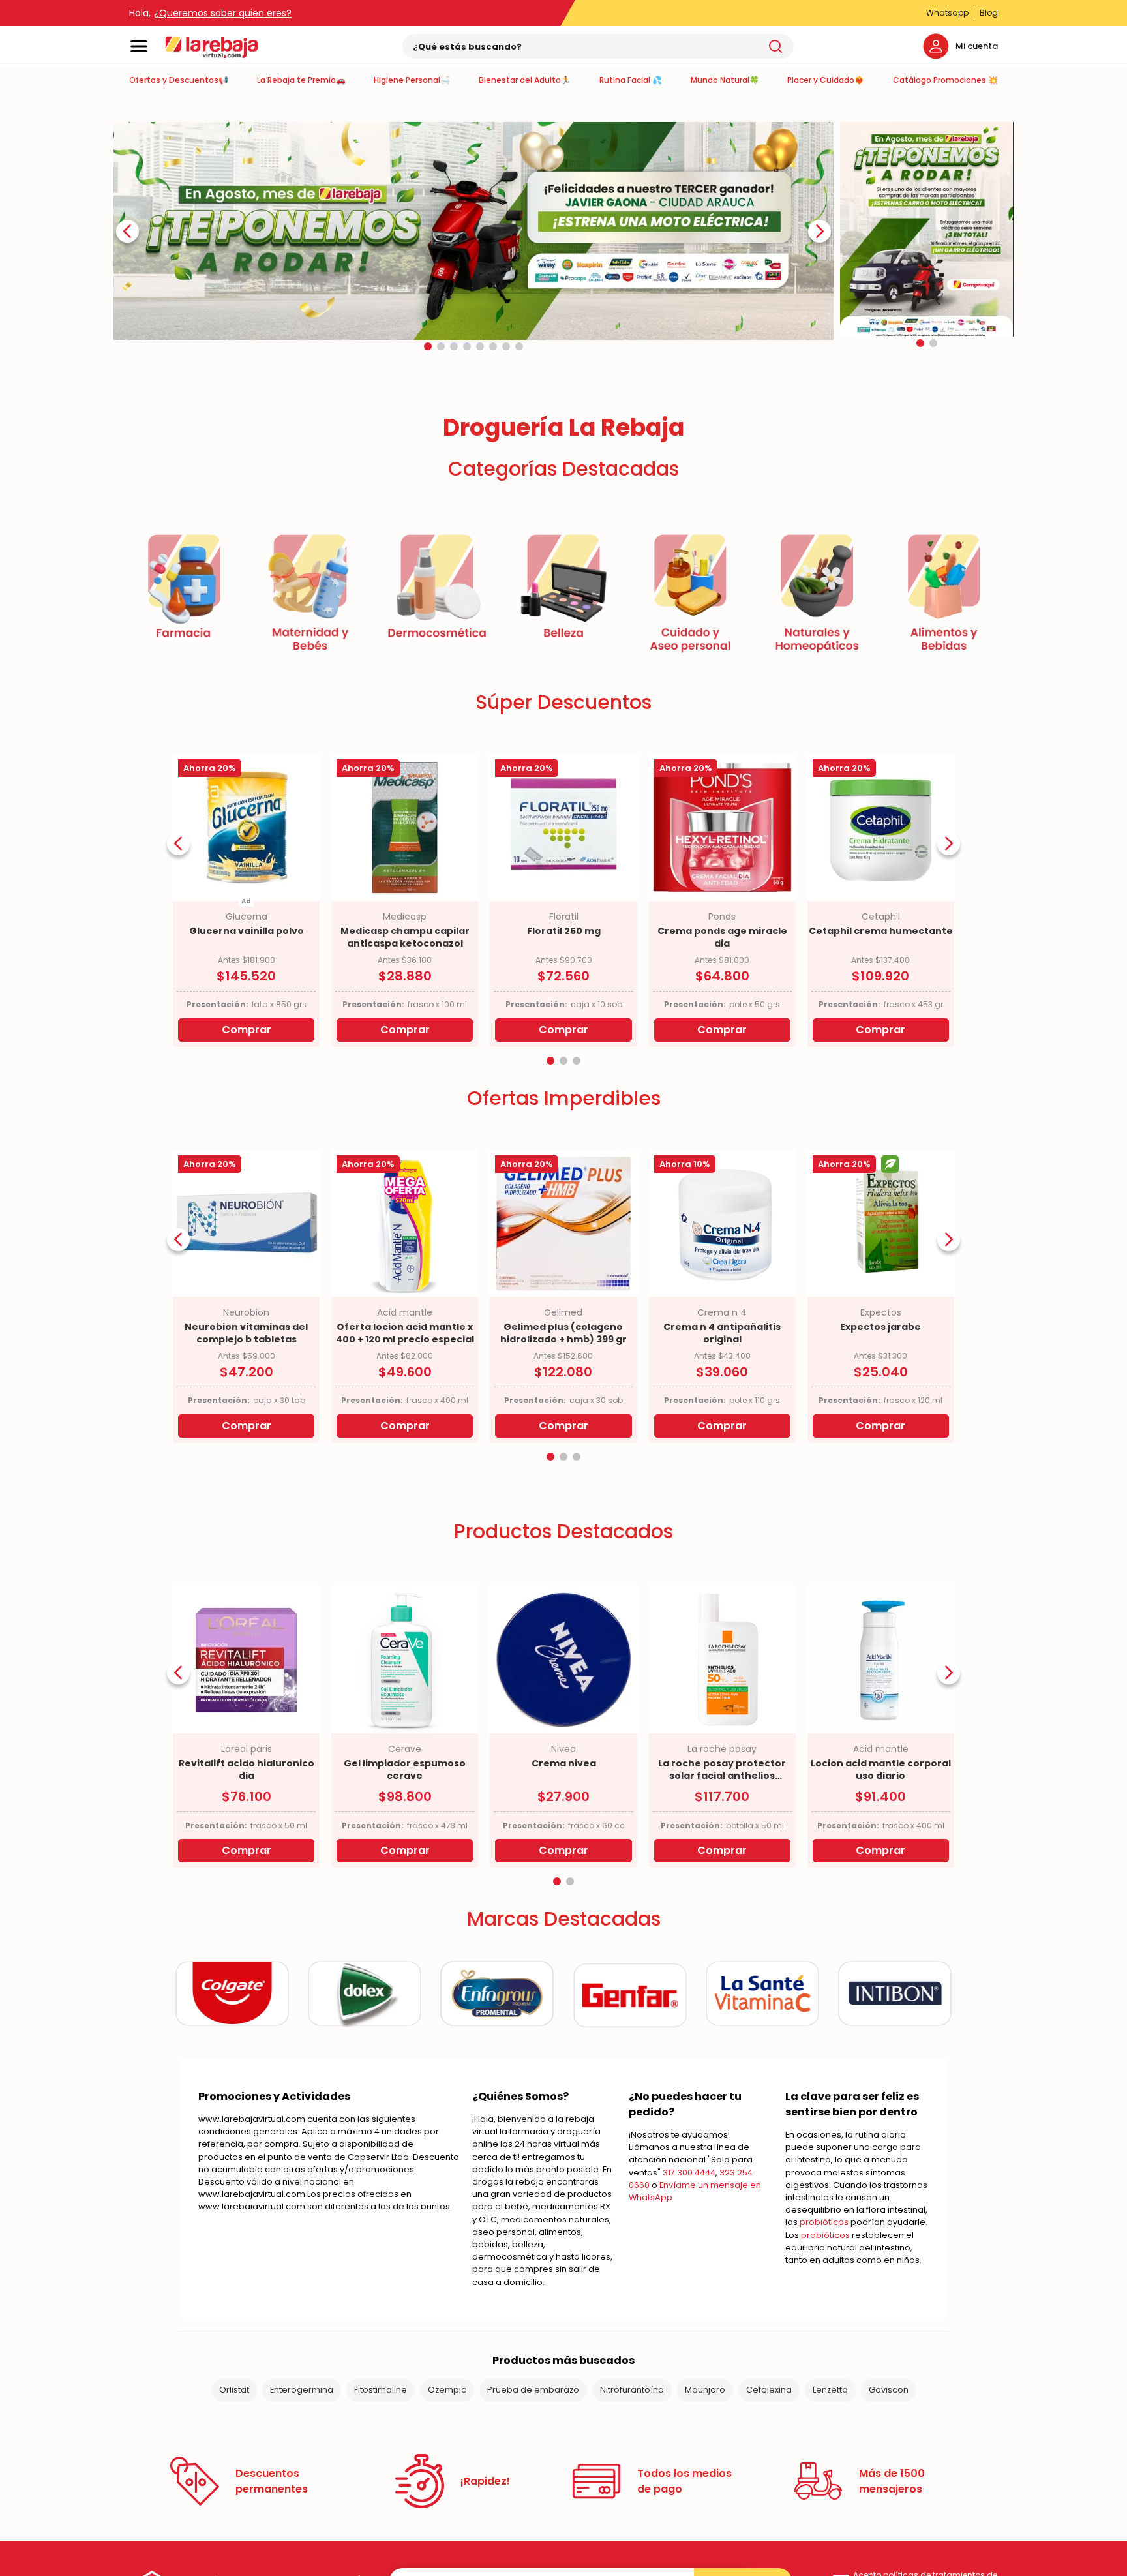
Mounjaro (705, 2443)
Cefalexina (769, 2443)
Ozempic (447, 2443)
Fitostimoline (381, 2443)
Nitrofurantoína (632, 2443)
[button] (428, 399)
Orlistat (234, 2443)
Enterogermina (302, 2443)
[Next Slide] (819, 284)
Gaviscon (889, 2443)
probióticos (824, 2275)
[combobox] (598, 46)
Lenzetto (830, 2443)
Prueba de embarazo (533, 2443)
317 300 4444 (689, 2225)
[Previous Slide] (128, 284)
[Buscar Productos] (775, 46)
